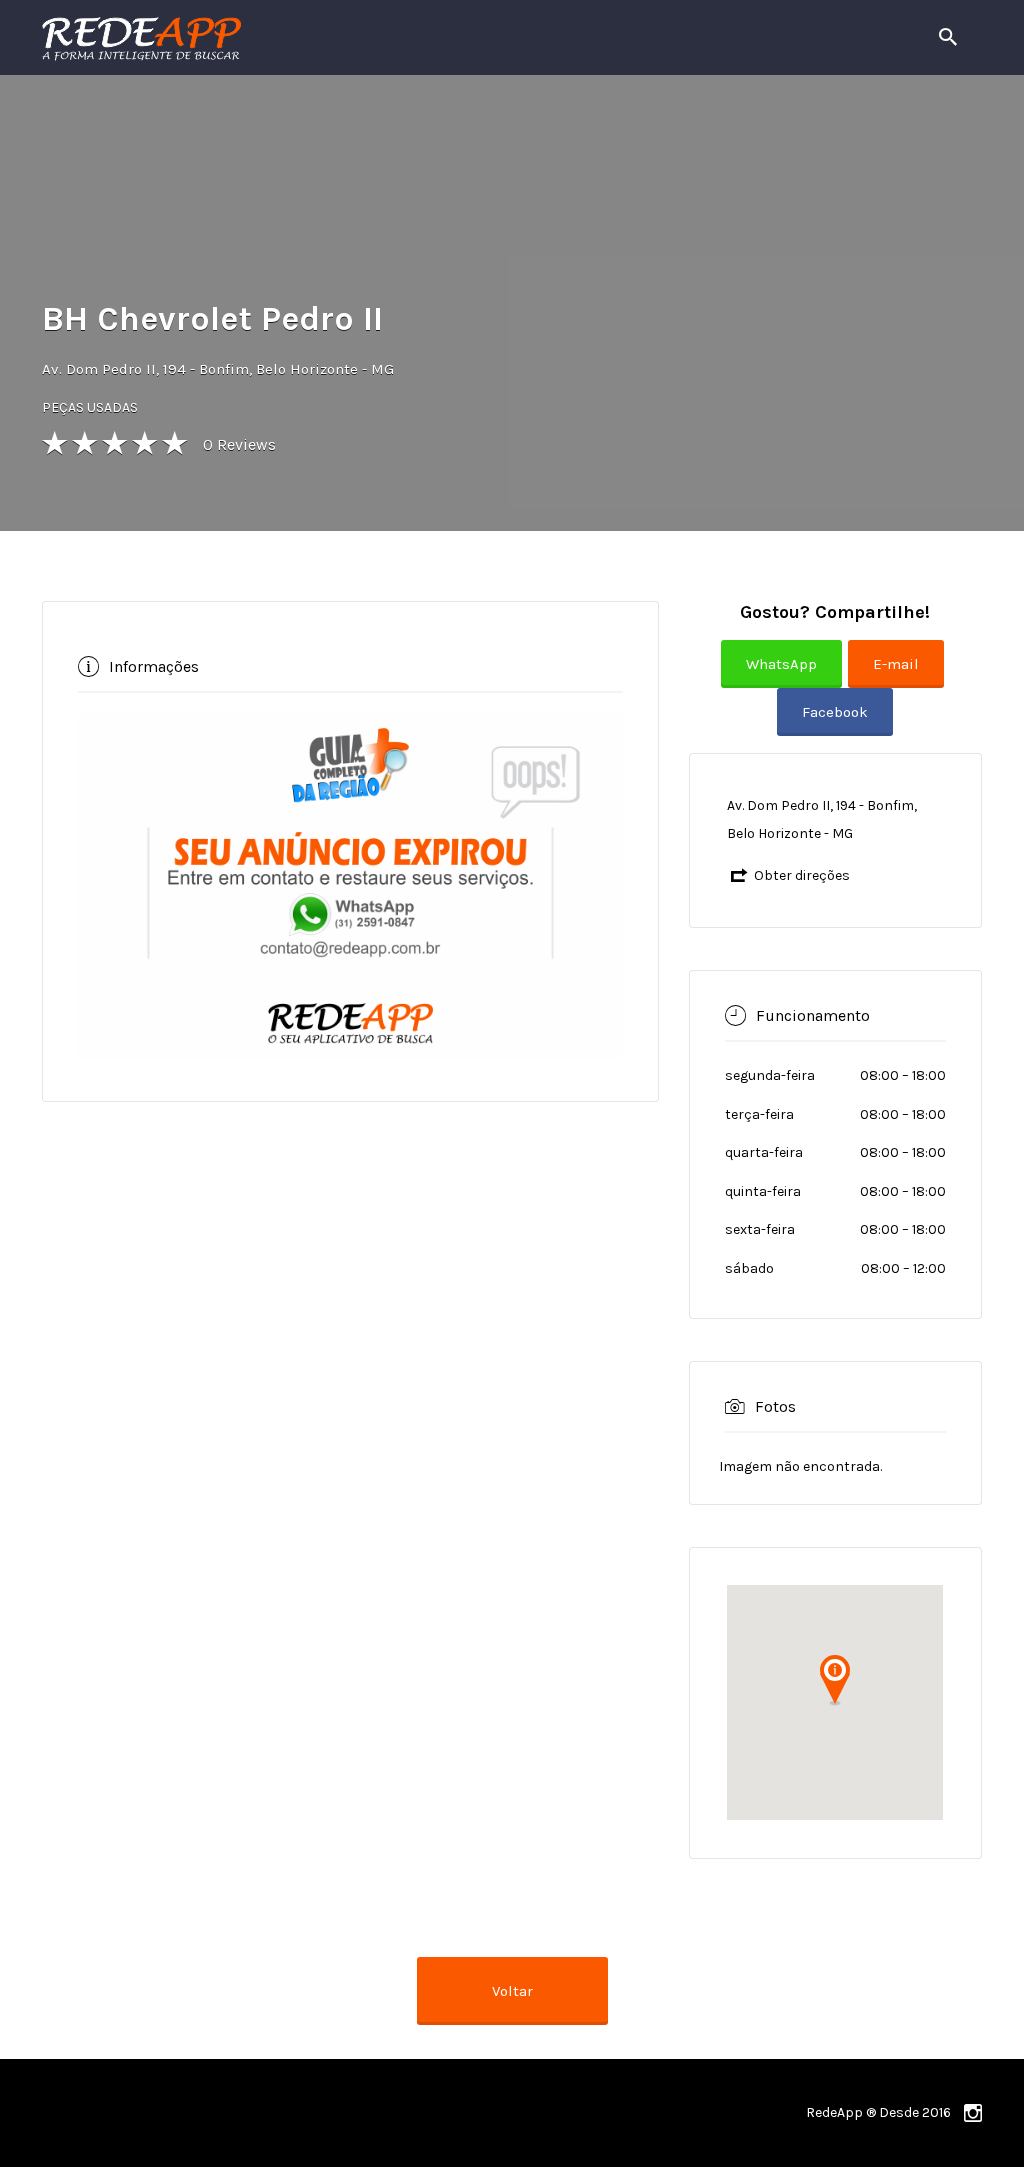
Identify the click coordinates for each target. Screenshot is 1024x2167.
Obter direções (802, 875)
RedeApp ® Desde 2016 (878, 2112)
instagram (973, 2113)
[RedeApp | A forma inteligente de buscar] (356, 37)
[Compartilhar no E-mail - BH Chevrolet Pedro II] (899, 679)
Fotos (775, 1405)
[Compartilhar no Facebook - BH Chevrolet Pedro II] (835, 727)
